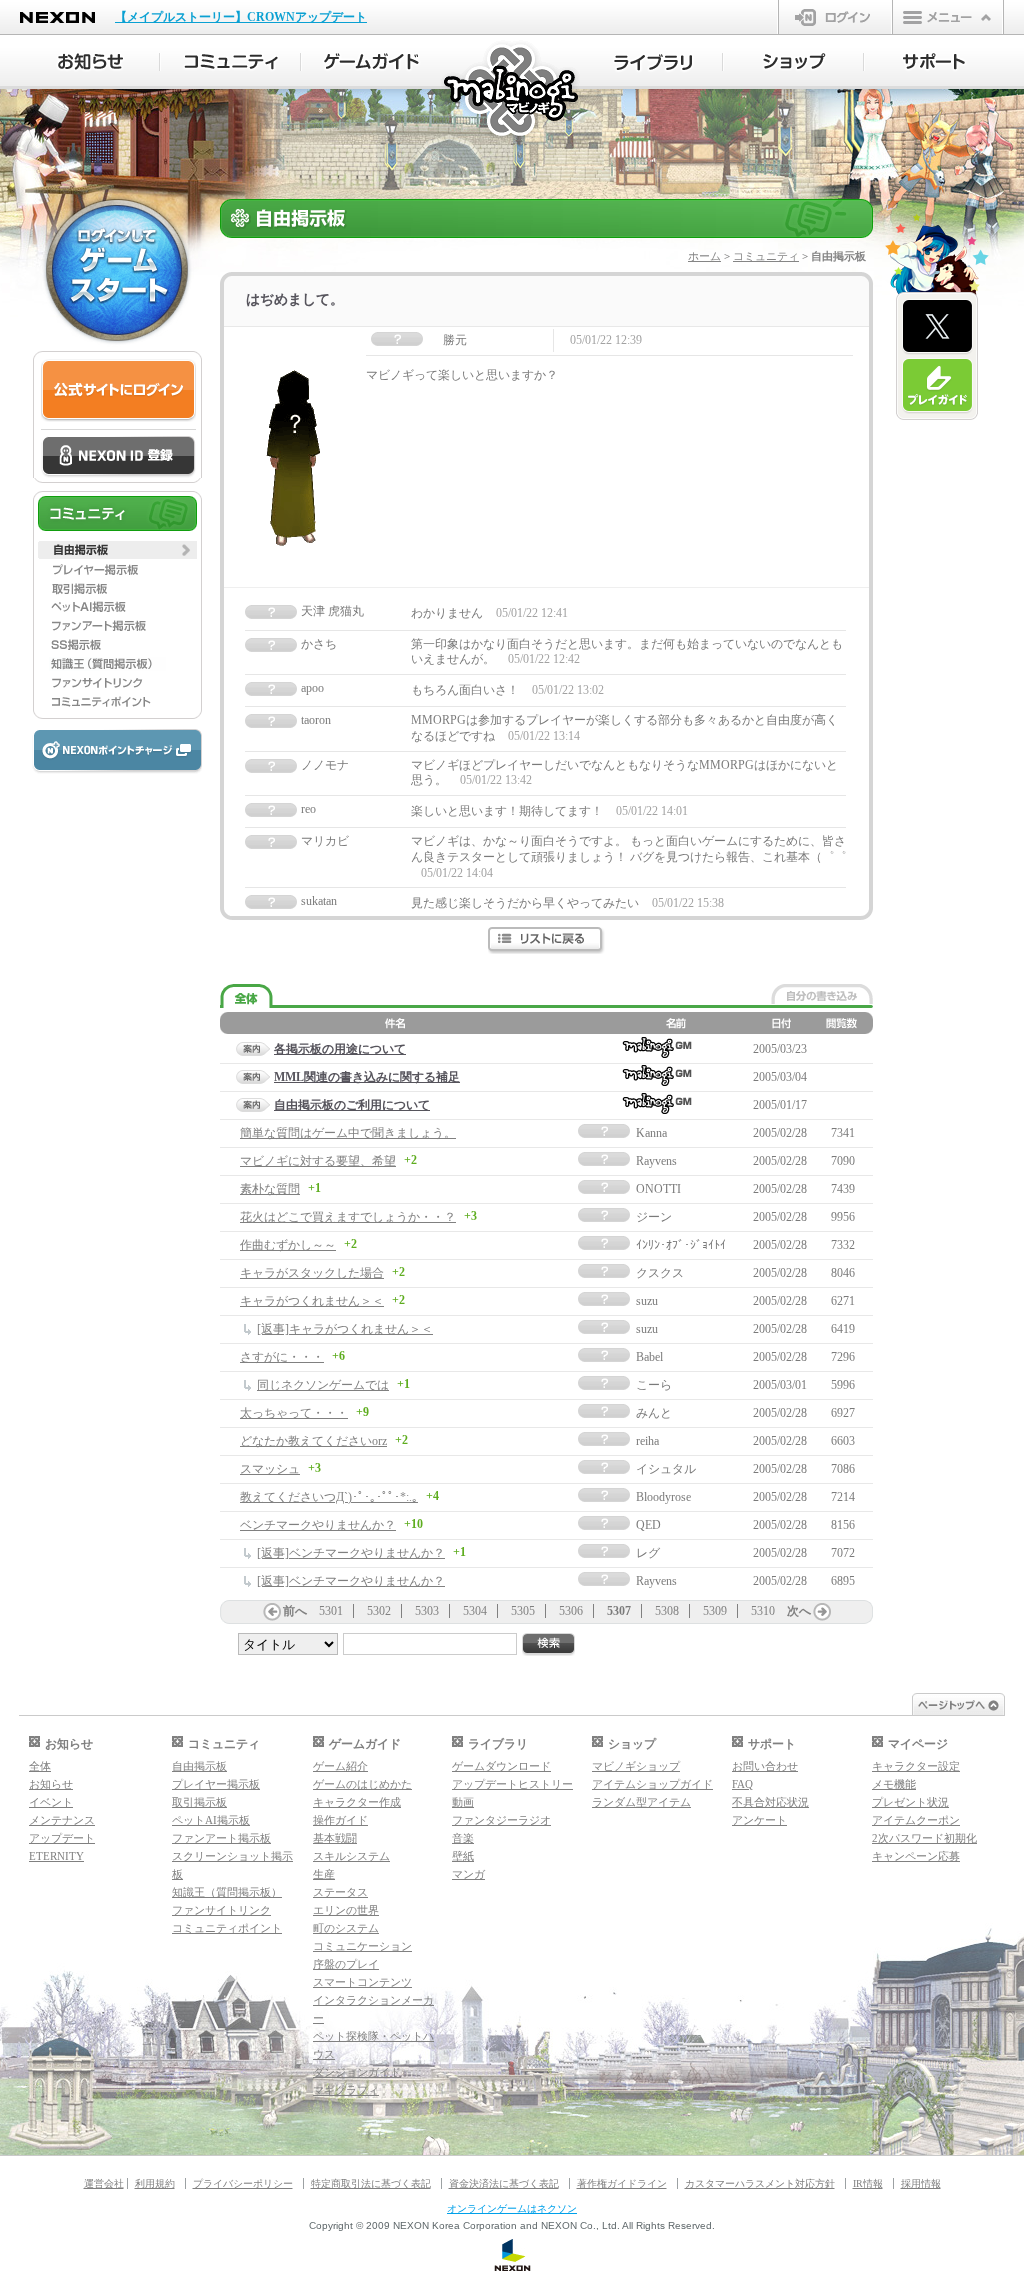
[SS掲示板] (117, 645)
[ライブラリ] (652, 62)
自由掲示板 (199, 1766)
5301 (331, 1611)
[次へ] (822, 1612)
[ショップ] (793, 62)
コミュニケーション (362, 1946)
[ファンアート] (117, 626)
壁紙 (463, 1856)
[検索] (549, 1644)
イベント (51, 1802)
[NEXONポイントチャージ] (117, 751)
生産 (324, 1874)
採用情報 (921, 2183)
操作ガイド (340, 1820)
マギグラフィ (346, 2090)
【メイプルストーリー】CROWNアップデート (241, 17)
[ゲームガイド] (371, 62)
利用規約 (155, 2183)
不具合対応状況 (770, 1802)
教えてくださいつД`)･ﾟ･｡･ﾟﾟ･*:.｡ (329, 1497)
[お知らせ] (89, 62)
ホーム (704, 256)
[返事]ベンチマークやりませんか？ (351, 1553)
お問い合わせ (765, 1766)
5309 (715, 1611)
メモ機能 (894, 1784)
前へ (295, 1611)
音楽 (463, 1838)
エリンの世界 (346, 1910)
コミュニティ (766, 256)
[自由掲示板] (117, 550)
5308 (667, 1611)
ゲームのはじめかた (362, 1784)
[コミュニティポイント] (117, 702)
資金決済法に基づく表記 (504, 2183)
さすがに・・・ (282, 1357)
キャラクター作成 (357, 1802)
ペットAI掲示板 (211, 1820)
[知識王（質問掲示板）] (117, 664)
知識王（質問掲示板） (227, 1892)
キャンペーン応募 (916, 1856)
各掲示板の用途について (340, 1049)
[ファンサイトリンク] (117, 683)
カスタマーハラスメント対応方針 (760, 2183)
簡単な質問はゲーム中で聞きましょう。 (348, 1133)
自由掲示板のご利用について (352, 1105)
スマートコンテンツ (362, 1982)
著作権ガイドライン (622, 2183)
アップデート (62, 1838)
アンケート (759, 1820)
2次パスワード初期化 (924, 1838)
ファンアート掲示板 (221, 1838)
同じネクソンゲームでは (323, 1385)
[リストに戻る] (546, 940)
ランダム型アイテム (641, 1802)
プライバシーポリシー (243, 2183)
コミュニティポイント (227, 1928)
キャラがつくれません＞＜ (312, 1301)
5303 (427, 1611)
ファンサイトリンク (221, 1910)
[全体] (246, 996)
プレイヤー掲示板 (216, 1784)
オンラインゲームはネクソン (512, 2208)
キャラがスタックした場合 (312, 1273)
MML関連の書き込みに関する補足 (367, 1077)
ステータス (340, 1892)
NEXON (57, 17)
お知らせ (51, 1784)
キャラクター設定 (916, 1766)
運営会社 (104, 2183)
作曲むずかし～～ (288, 1245)
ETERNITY (56, 1856)
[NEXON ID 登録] (118, 457)
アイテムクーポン (916, 1820)
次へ (799, 1611)
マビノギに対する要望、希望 (318, 1161)
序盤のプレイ (346, 1964)
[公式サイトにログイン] (118, 390)
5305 (523, 1611)
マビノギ (512, 91)
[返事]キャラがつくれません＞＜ (345, 1329)
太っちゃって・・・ (294, 1413)
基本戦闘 (335, 1838)
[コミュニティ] (230, 62)
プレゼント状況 (910, 1802)
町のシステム (346, 1928)
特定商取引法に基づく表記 (371, 2183)
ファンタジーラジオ (501, 1820)
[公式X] (937, 327)
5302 (379, 1611)
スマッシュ (270, 1469)
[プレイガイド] (937, 386)
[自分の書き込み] (822, 994)
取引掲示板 (199, 1802)
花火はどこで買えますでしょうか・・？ (348, 1217)
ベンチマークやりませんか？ (318, 1525)
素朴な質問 (270, 1189)
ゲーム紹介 (340, 1766)
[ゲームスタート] (117, 270)
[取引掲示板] (117, 588)
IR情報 (868, 2183)
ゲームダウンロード (501, 1766)
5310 (763, 1611)
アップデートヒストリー (512, 1784)
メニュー (948, 17)
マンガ (468, 1874)
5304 (475, 1611)
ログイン (835, 17)
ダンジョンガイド (357, 2072)
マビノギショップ (636, 1766)
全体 (40, 1766)
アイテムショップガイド (652, 1784)
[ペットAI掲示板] (117, 607)
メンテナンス (62, 1820)
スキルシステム (351, 1856)
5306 (571, 1611)
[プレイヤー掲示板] (117, 569)
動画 (463, 1802)
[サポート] (934, 62)
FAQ (742, 1784)
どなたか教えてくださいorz (313, 1441)
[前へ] (272, 1612)
